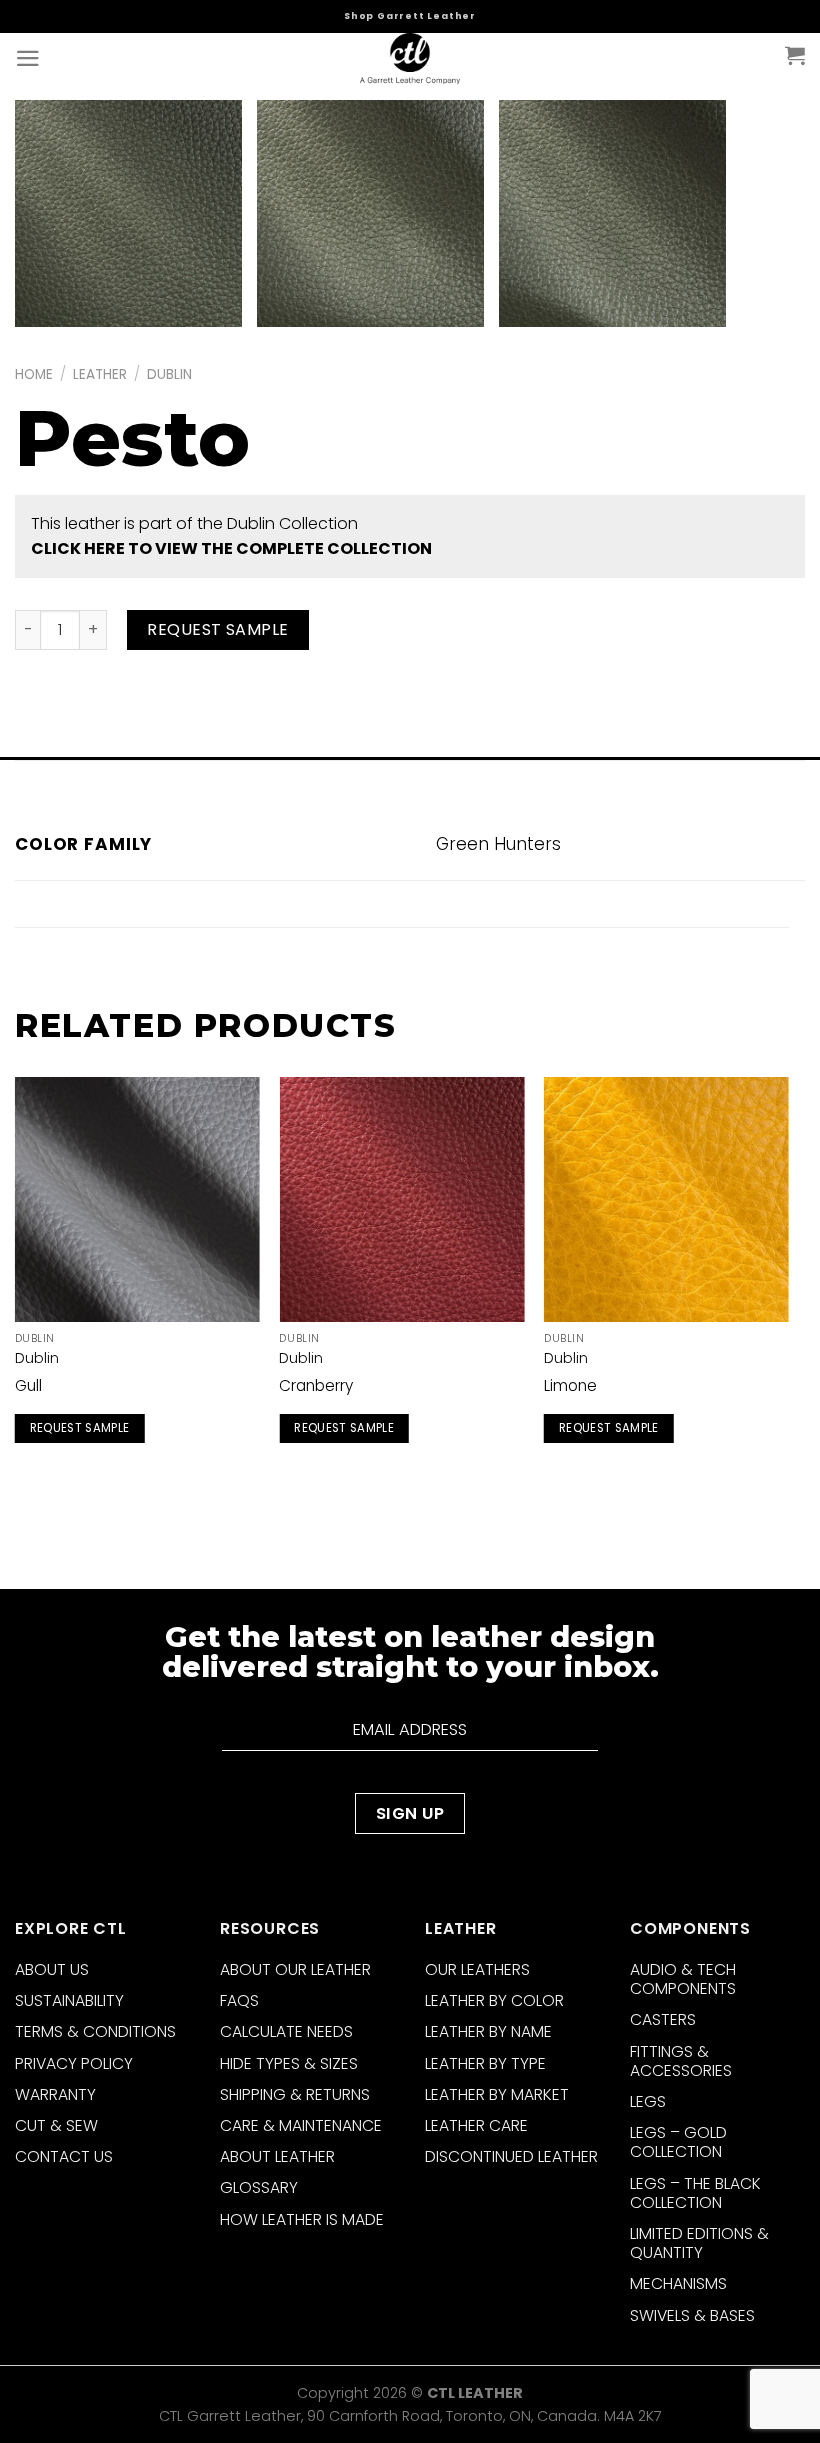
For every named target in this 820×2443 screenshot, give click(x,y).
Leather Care (476, 2125)
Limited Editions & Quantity (699, 2243)
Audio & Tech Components (683, 1979)
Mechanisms (678, 2283)
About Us (52, 1969)
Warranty (55, 2094)
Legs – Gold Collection (678, 2142)
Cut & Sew (56, 2125)
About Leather (277, 2156)
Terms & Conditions (95, 2031)
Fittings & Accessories (681, 2061)
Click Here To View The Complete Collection (231, 548)
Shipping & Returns (295, 2094)
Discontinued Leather (511, 2156)
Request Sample (218, 629)
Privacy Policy (74, 2063)
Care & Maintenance (301, 2125)
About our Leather (295, 1969)
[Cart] (795, 55)
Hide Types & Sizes (289, 2063)
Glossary (259, 2187)
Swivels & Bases (692, 2315)
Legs (648, 2101)
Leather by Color (494, 2000)
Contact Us (64, 2156)
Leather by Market (497, 2094)
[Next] (788, 1283)
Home (34, 374)
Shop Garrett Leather (410, 16)
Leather (100, 374)
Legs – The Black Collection (695, 2193)
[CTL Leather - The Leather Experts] (410, 59)
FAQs (239, 2000)
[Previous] (16, 1283)
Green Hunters (498, 844)
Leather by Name (488, 2031)
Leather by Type (485, 2063)
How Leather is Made (302, 2219)
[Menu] (28, 58)
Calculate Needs (286, 2031)
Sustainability (69, 2000)
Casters (663, 2019)
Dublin (169, 374)
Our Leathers (477, 1969)
